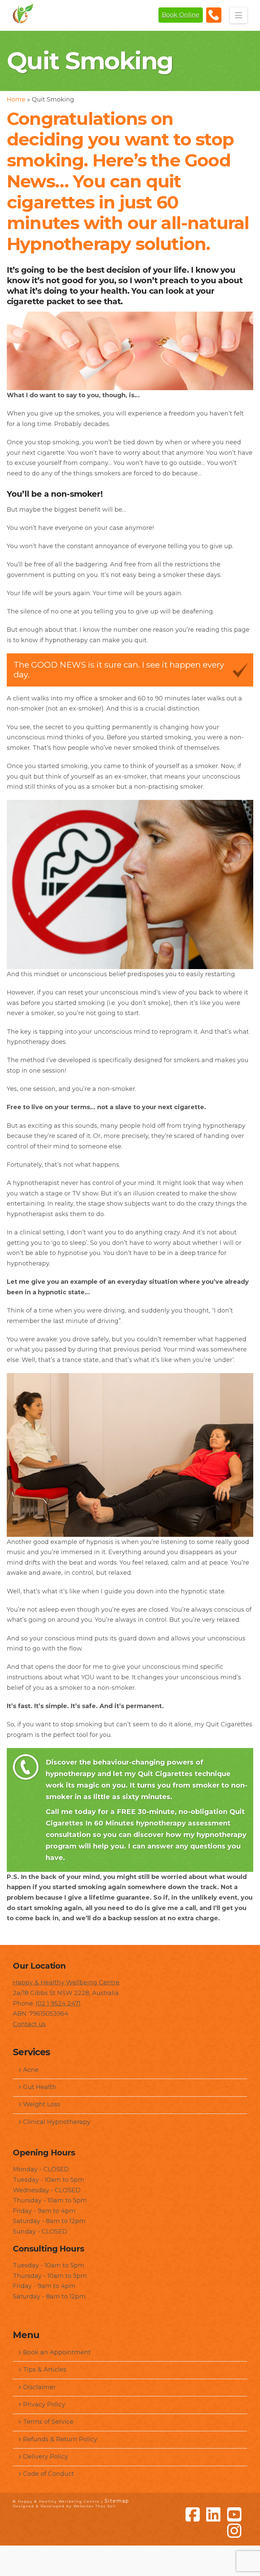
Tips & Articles (45, 2370)
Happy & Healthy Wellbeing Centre (66, 1983)
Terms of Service (48, 2422)
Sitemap (117, 2501)
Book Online (181, 15)
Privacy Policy (44, 2404)
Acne (31, 2070)
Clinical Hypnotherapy (57, 2122)
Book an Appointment (57, 2352)
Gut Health (40, 2087)
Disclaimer (39, 2387)
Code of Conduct (49, 2474)
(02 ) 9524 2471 (58, 2003)
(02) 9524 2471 (214, 15)
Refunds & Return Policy (60, 2439)
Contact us (29, 2024)
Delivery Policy (46, 2457)
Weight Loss (42, 2104)
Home (16, 99)
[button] (239, 15)
